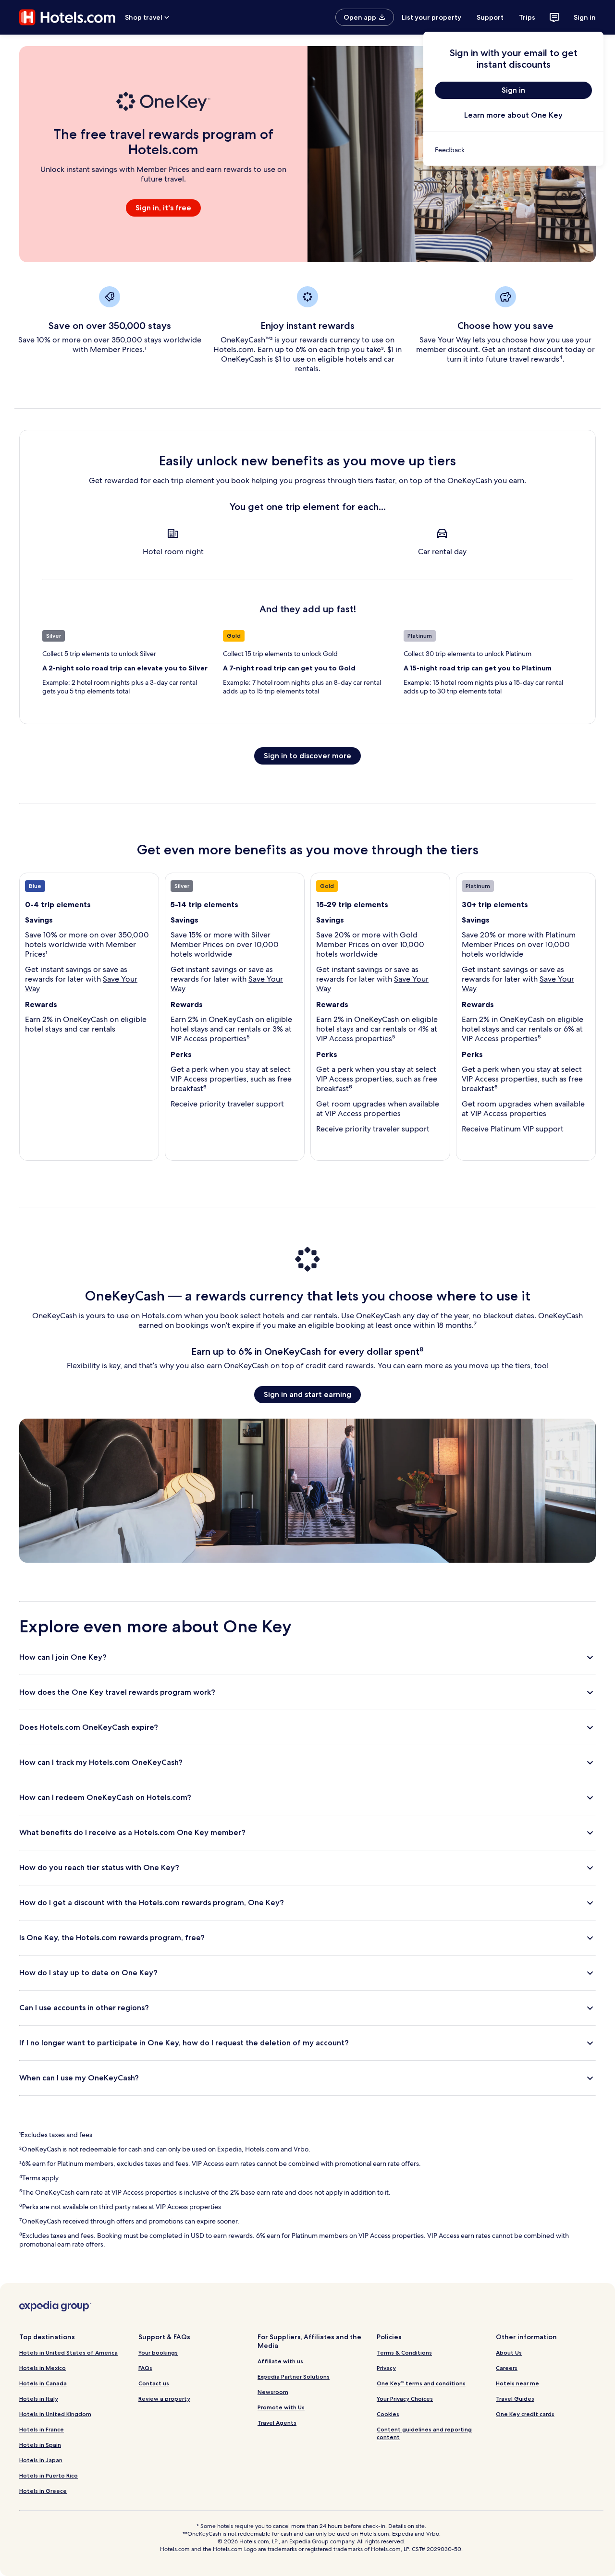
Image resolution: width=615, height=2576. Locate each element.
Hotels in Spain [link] (40, 2445)
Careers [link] (507, 2368)
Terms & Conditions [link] (404, 2352)
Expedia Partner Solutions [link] (294, 2376)
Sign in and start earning (307, 1394)
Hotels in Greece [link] (43, 2491)
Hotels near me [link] (517, 2383)
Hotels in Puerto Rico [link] (49, 2475)
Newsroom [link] (273, 2392)
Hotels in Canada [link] (43, 2383)
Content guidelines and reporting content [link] (424, 2433)
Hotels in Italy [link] (39, 2399)
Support (490, 17)
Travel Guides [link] (515, 2399)
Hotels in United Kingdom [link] (55, 2414)
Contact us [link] (154, 2383)
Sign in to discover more (307, 756)
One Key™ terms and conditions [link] (421, 2383)
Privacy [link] (386, 2368)
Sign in (585, 17)
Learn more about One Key (513, 115)
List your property (431, 17)
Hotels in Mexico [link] (43, 2368)
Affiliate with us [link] (280, 2361)
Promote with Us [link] (281, 2407)
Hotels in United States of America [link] (68, 2352)
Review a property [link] (164, 2399)
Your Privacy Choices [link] (405, 2399)
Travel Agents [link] (277, 2423)
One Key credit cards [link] (525, 2414)
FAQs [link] (145, 2368)
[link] (513, 150)
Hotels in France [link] (42, 2429)
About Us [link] (509, 2352)
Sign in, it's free (163, 208)
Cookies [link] (388, 2414)
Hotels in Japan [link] (41, 2460)
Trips (527, 17)
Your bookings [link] (158, 2352)
